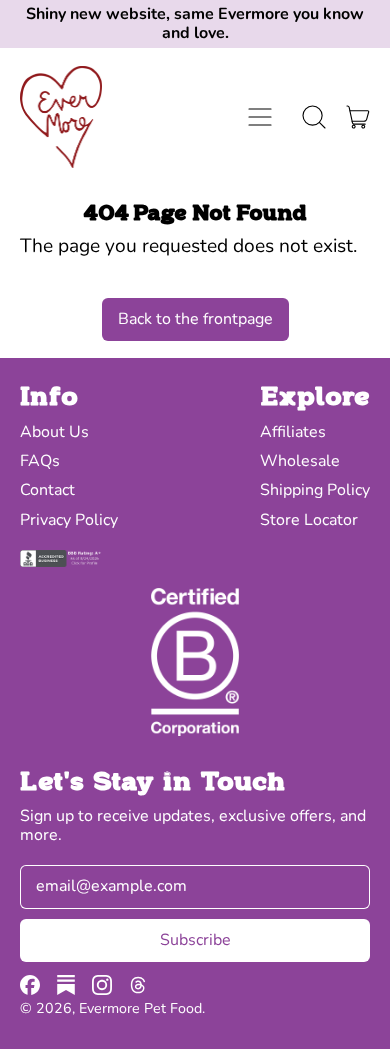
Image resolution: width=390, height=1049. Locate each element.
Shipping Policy (315, 490)
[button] (314, 117)
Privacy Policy (69, 520)
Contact (47, 490)
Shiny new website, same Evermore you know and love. (195, 24)
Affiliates (293, 432)
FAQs (40, 461)
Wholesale (300, 461)
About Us (54, 432)
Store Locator (309, 520)
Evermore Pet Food (140, 1008)
